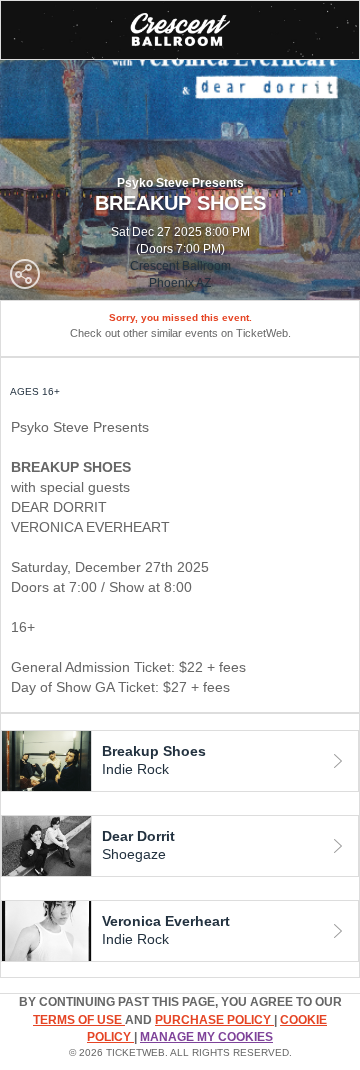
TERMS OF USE (79, 1020)
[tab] (180, 761)
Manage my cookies (206, 1037)
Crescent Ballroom (180, 266)
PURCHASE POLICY (214, 1020)
